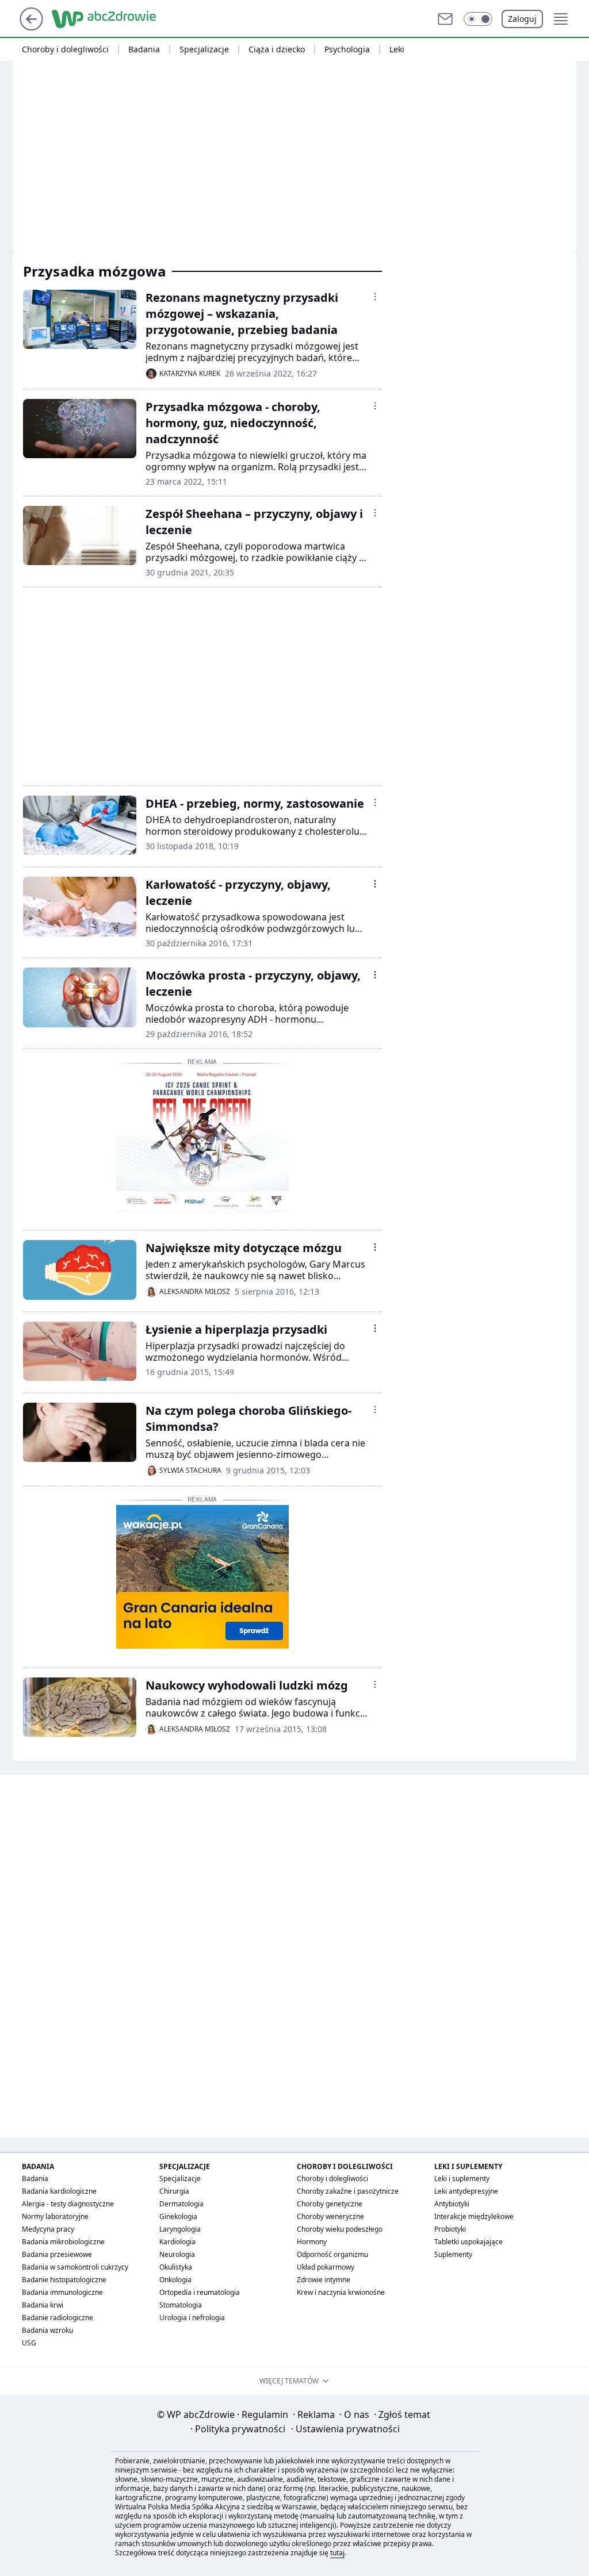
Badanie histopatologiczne (64, 2280)
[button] (478, 19)
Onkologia (175, 2280)
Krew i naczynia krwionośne (341, 2292)
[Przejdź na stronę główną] (31, 27)
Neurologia (177, 2254)
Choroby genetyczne (330, 2204)
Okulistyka (176, 2267)
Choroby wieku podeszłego (340, 2229)
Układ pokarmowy (326, 2267)
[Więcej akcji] (375, 297)
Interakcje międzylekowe (474, 2216)
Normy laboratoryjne (55, 2216)
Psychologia (347, 49)
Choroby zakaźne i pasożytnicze (348, 2191)
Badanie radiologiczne (58, 2318)
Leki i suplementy (462, 2178)
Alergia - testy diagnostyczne (68, 2204)
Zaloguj (522, 19)
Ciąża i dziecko (277, 49)
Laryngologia (180, 2229)
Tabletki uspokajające (468, 2242)
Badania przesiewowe (57, 2254)
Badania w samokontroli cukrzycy (75, 2267)
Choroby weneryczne (330, 2216)
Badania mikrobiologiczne (63, 2242)
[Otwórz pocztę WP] (445, 19)
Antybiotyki (452, 2204)
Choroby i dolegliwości (65, 49)
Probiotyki (450, 2229)
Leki (397, 49)
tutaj (337, 2553)
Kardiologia (177, 2242)
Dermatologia (181, 2204)
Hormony (312, 2242)
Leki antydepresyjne (466, 2191)
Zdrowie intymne (324, 2280)
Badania (144, 49)
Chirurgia (174, 2191)
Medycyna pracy (48, 2229)
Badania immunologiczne (62, 2292)
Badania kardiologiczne (59, 2191)
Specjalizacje (204, 49)
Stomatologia (181, 2305)
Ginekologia (178, 2216)
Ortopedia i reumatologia (200, 2292)
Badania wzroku (47, 2330)
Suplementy (453, 2254)
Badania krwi (43, 2305)
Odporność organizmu (332, 2254)
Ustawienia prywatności (345, 2429)
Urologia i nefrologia (192, 2318)
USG (29, 2343)
